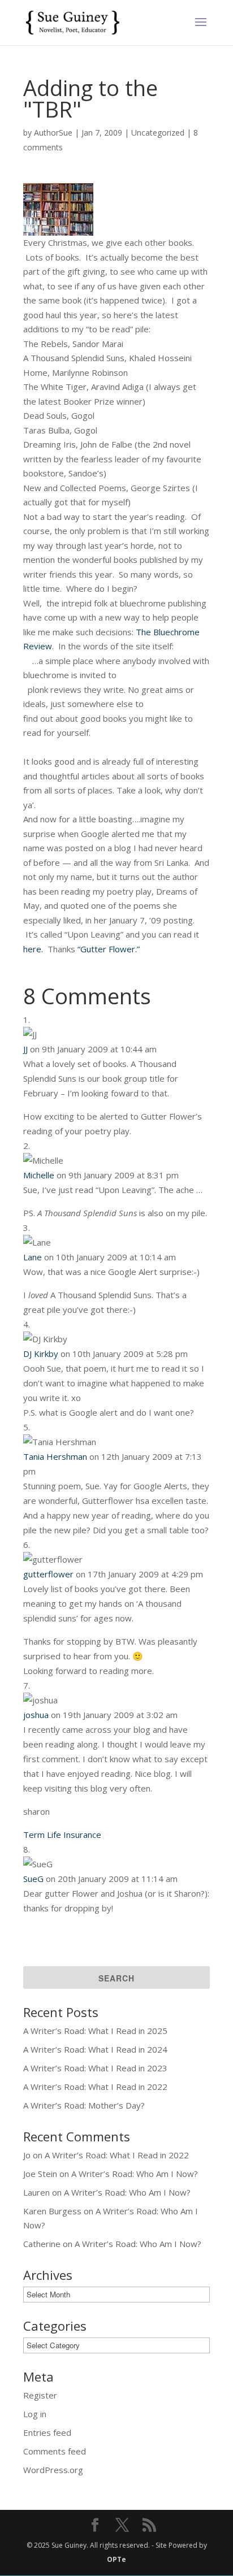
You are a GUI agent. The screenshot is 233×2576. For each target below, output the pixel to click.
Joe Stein (40, 2174)
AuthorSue (53, 133)
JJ (25, 1049)
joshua (36, 1715)
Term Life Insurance (62, 1835)
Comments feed (55, 2451)
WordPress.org (53, 2470)
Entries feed (47, 2432)
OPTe (116, 2559)
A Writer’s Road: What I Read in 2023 (95, 2068)
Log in (35, 2414)
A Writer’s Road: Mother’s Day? (84, 2105)
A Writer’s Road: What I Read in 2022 (95, 2087)
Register (40, 2395)
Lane (33, 1257)
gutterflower (48, 1574)
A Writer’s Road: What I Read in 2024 (95, 2049)
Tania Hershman (55, 1456)
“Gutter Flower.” (109, 949)
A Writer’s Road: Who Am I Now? (135, 2174)
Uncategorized (158, 133)
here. (33, 949)
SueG (33, 1879)
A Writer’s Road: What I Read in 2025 (95, 2031)
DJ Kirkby (41, 1354)
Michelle (39, 1175)
